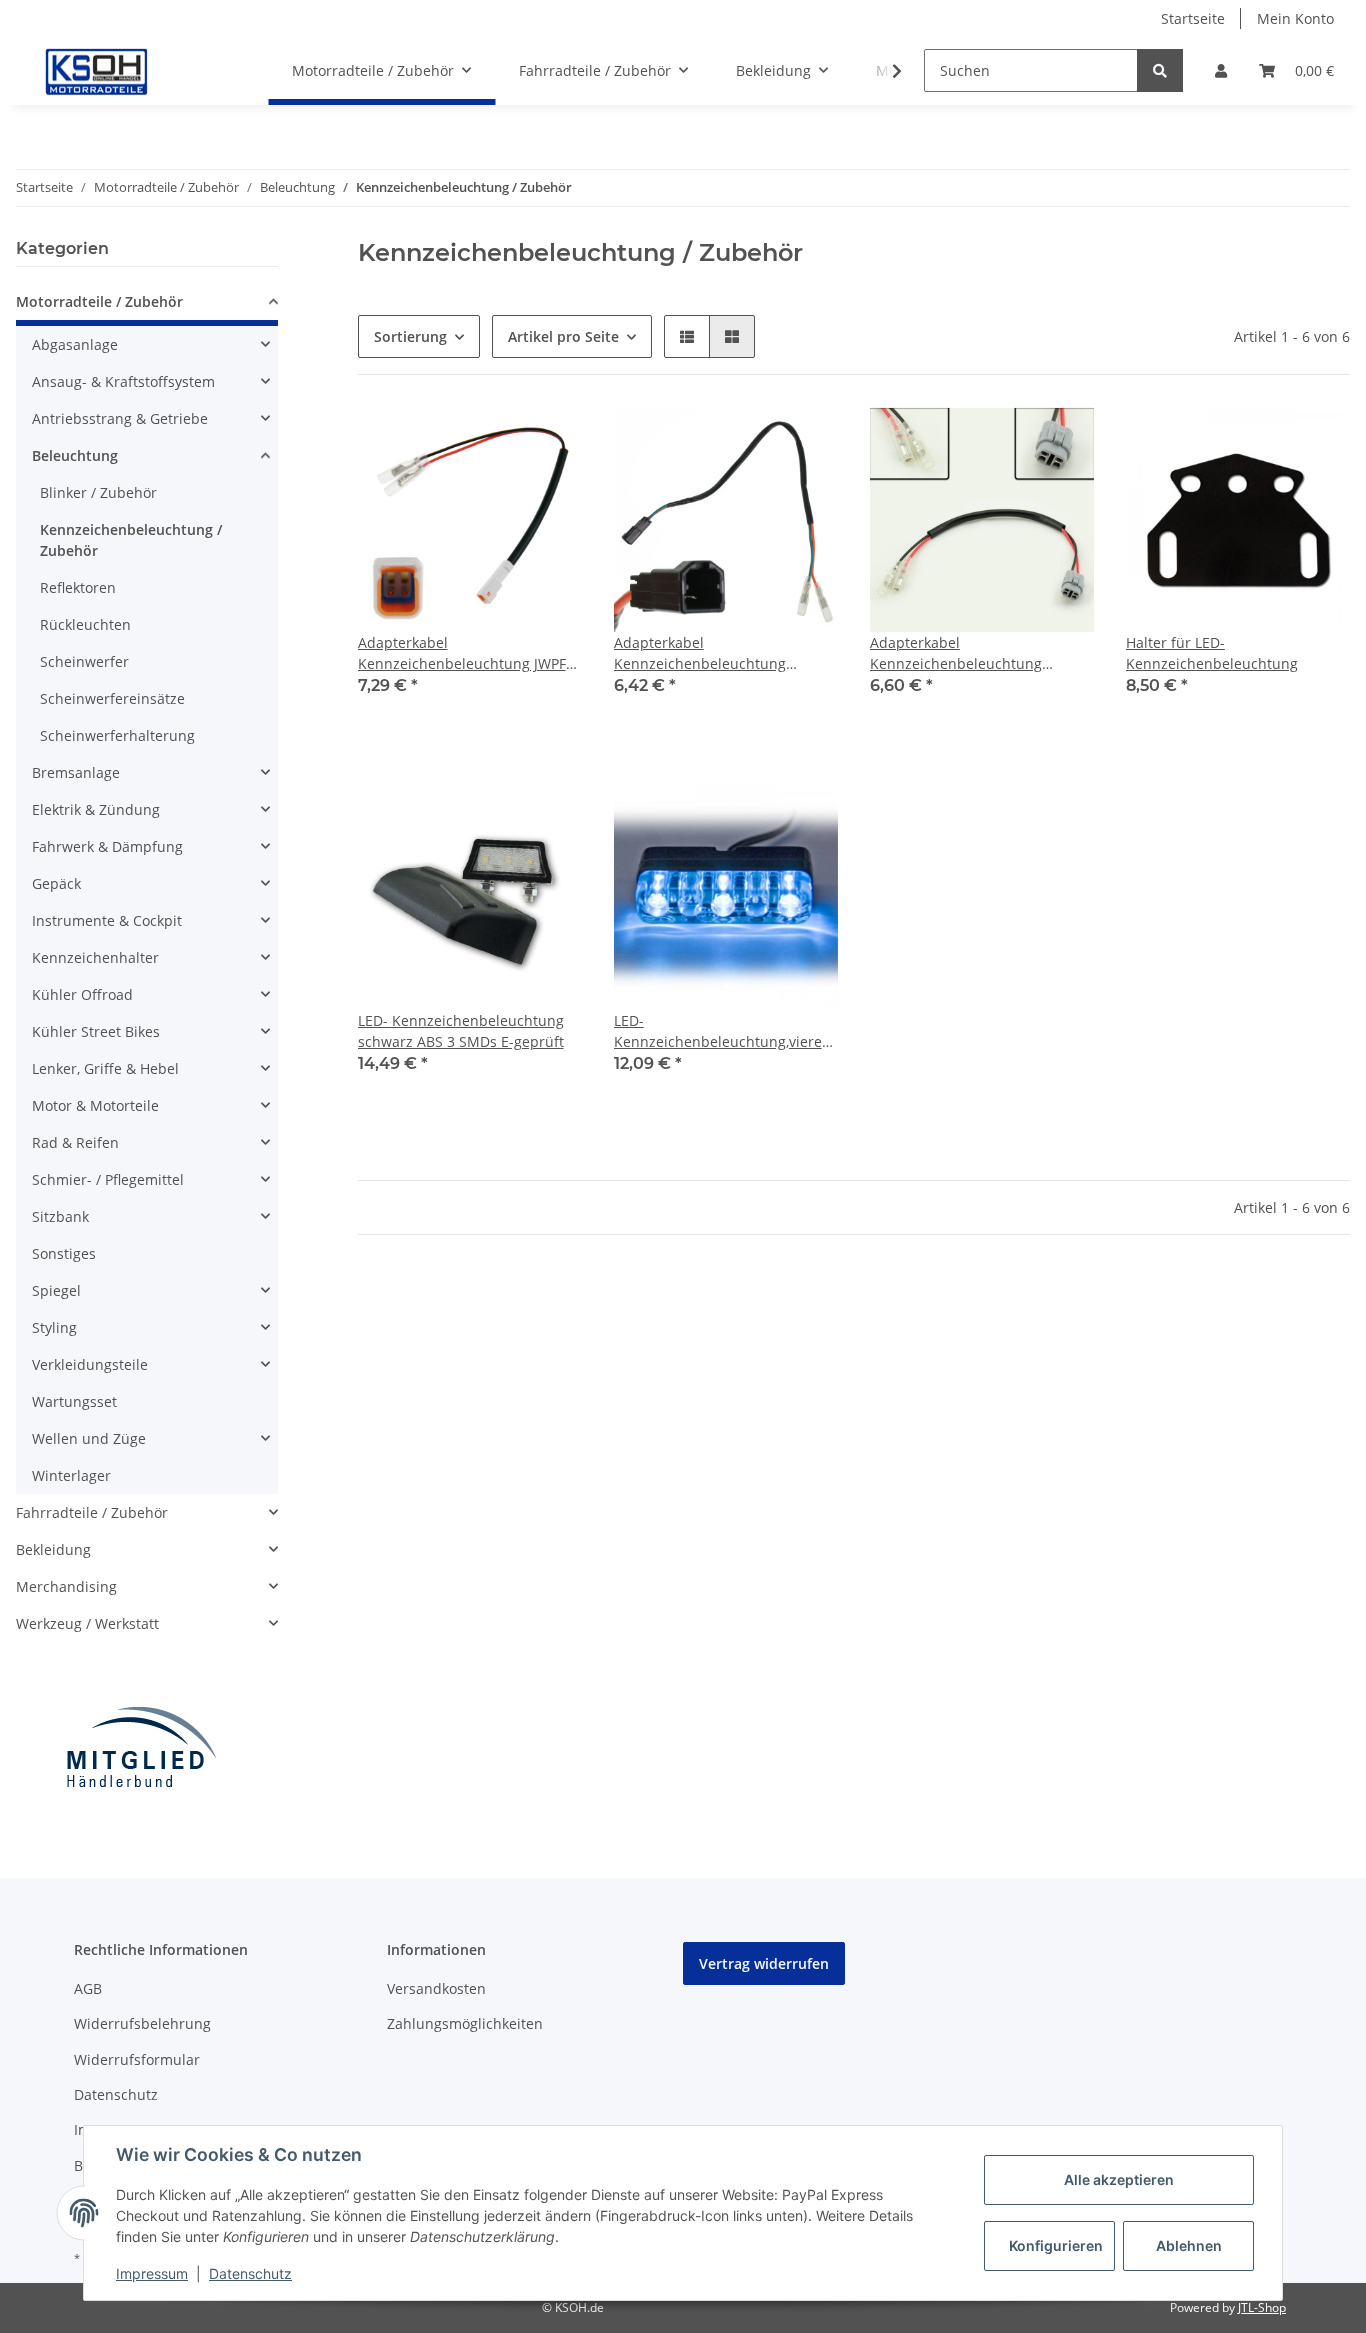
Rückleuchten (85, 624)
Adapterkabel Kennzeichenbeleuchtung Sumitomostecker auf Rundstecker (956, 653)
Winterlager (71, 1475)
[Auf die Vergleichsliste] (548, 441)
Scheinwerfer (84, 661)
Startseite (1193, 18)
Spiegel (56, 1290)
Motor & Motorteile (95, 1105)
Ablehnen (1189, 2245)
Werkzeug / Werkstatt (87, 1623)
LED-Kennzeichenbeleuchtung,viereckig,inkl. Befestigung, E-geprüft (726, 1031)
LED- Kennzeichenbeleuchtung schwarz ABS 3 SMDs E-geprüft (461, 1031)
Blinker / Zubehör (98, 492)
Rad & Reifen (75, 1142)
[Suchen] (1160, 70)
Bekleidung (53, 1549)
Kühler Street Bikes (96, 1031)
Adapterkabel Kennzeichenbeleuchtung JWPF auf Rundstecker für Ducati (462, 653)
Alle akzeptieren (1119, 2179)
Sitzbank (60, 1216)
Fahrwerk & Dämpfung (107, 846)
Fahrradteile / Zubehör (92, 1512)
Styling (54, 1327)
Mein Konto (1295, 18)
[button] (1221, 70)
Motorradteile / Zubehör (99, 301)
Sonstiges (64, 1253)
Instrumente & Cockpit (107, 920)
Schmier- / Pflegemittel (108, 1179)
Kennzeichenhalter (95, 957)
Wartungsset (74, 1401)
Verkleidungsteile (90, 1364)
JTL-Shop (1262, 2307)
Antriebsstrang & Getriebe (120, 418)
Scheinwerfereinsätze (112, 698)
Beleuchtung (75, 455)
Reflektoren (78, 587)
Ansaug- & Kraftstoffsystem (123, 381)
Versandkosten (436, 1988)
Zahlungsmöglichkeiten (465, 2023)
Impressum (152, 2273)
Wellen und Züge (89, 1438)
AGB (88, 1988)
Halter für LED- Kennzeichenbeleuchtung (1212, 653)
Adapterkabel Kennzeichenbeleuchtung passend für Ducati (700, 653)
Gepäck (56, 883)
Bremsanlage (76, 772)
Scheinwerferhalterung (117, 735)
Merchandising (66, 1586)
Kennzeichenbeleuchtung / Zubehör (131, 540)
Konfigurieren (1056, 2245)
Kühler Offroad (82, 994)
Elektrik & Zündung (96, 809)
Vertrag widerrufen (764, 1963)
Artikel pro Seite (563, 336)
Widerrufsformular (137, 2059)
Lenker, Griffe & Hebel (105, 1068)
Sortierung (410, 336)
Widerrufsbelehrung (142, 2023)
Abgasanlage (75, 344)
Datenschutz (116, 2094)
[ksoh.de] (130, 71)
